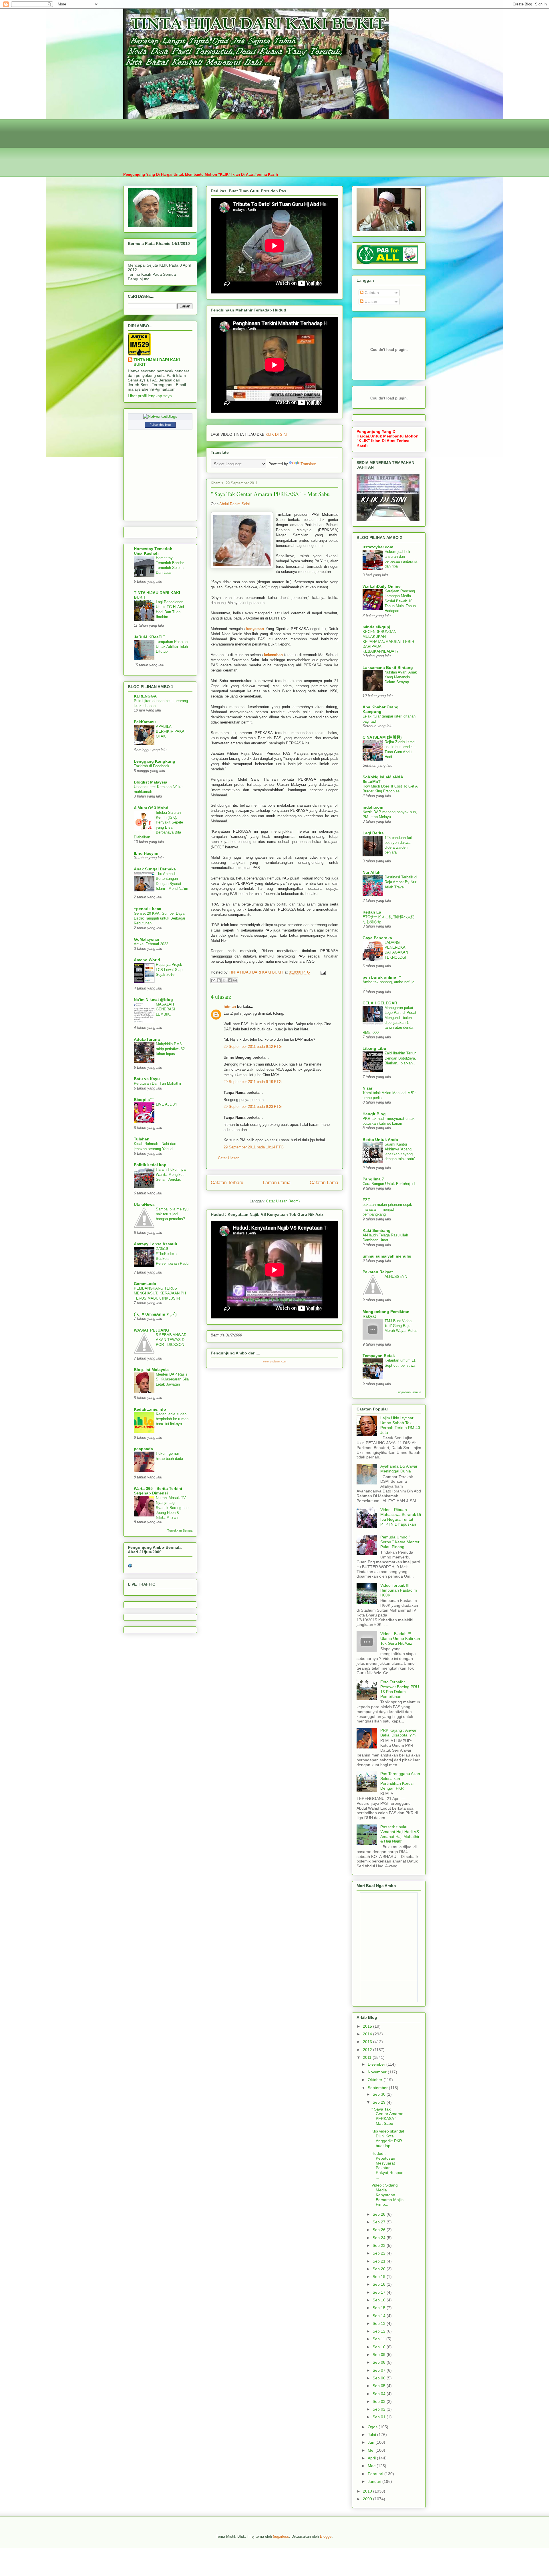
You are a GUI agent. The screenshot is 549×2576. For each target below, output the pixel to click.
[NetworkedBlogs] (160, 416)
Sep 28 (380, 2214)
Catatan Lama (324, 1183)
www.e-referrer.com (275, 1362)
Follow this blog (160, 425)
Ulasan (370, 301)
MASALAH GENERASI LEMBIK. (166, 1009)
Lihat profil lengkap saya (150, 396)
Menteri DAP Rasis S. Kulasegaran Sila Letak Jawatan (172, 1379)
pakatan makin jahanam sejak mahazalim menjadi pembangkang (387, 1210)
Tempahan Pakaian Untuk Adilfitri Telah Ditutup (172, 647)
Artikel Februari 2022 (151, 944)
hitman (230, 1007)
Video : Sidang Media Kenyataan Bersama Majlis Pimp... (387, 2195)
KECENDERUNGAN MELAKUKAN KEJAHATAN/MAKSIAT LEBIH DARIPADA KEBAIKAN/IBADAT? (388, 641)
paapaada (143, 1449)
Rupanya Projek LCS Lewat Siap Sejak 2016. (169, 970)
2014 (368, 2034)
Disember (377, 2064)
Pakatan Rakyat (378, 1272)
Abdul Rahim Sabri (234, 504)
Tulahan (142, 1139)
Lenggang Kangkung (155, 761)
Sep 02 (380, 2409)
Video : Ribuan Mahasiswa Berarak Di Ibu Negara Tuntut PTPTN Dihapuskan (401, 1517)
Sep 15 (380, 2308)
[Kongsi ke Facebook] (230, 980)
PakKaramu (145, 722)
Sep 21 (380, 2261)
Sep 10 (380, 2347)
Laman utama (277, 1183)
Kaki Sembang (377, 1230)
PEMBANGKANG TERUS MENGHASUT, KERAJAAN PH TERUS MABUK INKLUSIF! (160, 1293)
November (378, 2072)
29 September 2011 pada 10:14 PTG (254, 1147)
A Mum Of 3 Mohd (151, 808)
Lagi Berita (373, 833)
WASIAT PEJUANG (152, 1330)
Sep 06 (380, 2378)
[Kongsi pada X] (224, 980)
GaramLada (145, 1284)
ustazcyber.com (378, 547)
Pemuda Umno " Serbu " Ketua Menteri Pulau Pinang (400, 1542)
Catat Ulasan (229, 1158)
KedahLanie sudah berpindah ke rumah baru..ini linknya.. (172, 1419)
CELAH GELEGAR (380, 1003)
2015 (368, 2026)
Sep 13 (380, 2323)
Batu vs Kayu (147, 1079)
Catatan (371, 293)
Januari (375, 2481)
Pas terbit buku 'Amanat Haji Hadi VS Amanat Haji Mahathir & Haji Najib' (400, 1834)
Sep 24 (380, 2238)
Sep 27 (380, 2222)
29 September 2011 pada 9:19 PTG (253, 1082)
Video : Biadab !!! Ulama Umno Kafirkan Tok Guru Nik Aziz (400, 1638)
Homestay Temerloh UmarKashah (153, 551)
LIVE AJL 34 (166, 1104)
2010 (368, 2491)
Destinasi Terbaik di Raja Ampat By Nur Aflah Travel (401, 882)
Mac (372, 2466)
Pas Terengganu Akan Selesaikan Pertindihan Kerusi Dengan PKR (400, 1781)
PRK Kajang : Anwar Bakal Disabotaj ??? (398, 1733)
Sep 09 (380, 2355)
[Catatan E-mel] (322, 972)
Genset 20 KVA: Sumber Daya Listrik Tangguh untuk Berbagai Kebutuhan (159, 918)
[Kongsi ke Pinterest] (235, 980)
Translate (308, 464)
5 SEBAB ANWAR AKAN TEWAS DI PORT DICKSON (171, 1340)
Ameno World (147, 960)
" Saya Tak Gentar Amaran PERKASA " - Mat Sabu (387, 2116)
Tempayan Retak (379, 1356)
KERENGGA (145, 696)
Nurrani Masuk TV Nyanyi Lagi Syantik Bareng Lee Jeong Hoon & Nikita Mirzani (172, 1508)
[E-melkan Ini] (213, 980)
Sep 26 (380, 2230)
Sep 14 (380, 2316)
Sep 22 (380, 2253)
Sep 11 (379, 2339)
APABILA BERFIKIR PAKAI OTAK (171, 732)
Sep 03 (380, 2401)
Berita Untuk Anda (380, 1140)
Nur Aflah (372, 872)
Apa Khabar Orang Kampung (381, 709)
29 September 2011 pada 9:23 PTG (253, 1107)
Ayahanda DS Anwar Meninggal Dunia (399, 1469)
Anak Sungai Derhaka (155, 869)
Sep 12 (380, 2331)
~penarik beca (148, 909)
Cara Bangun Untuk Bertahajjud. (389, 1184)
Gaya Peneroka (377, 938)
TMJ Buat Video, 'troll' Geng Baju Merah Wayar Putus (401, 1326)
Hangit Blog (374, 1114)
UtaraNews (144, 1204)
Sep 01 (380, 2417)
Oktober (376, 2080)
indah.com (373, 807)
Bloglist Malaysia (151, 782)
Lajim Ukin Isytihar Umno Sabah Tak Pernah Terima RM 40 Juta (400, 1425)
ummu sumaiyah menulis (387, 1256)
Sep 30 (380, 2094)
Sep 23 (380, 2245)
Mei (372, 2450)
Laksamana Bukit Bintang (388, 668)
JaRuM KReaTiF (149, 637)
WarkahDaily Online (382, 586)
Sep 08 (380, 2362)
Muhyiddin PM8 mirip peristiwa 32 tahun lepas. (170, 1049)
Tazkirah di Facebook (152, 766)
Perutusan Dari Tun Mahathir (158, 1083)
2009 (368, 2499)
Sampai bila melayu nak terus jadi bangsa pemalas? (172, 1214)
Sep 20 (380, 2269)
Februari (376, 2474)
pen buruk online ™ (382, 977)
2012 (368, 2050)
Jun (372, 2442)
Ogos (373, 2427)
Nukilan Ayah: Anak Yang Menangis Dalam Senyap (401, 677)
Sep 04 (380, 2394)
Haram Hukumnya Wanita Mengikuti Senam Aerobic (171, 1174)
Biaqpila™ (144, 1100)
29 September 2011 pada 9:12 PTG (253, 1047)
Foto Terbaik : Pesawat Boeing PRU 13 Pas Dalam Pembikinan (400, 1689)
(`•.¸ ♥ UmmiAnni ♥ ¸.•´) (155, 1314)
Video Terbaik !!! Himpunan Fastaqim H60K (399, 1590)
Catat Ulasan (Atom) (283, 1201)
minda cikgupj (376, 627)
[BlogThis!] (219, 980)
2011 (368, 2057)
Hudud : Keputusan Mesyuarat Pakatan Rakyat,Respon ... (387, 2165)
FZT (366, 1200)
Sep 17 (380, 2292)
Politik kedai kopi (151, 1165)
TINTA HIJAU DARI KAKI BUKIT (157, 362)
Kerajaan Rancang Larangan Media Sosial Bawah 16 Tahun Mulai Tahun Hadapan (400, 601)
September (378, 2088)
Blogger (326, 2536)
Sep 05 (380, 2386)
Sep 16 (380, 2300)
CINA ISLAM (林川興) (382, 737)
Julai (372, 2435)
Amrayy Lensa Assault (156, 1244)
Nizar (367, 1088)
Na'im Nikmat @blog (153, 1000)
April (372, 2458)
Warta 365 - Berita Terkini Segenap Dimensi (158, 1491)
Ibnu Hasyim (146, 853)
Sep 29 (380, 2102)
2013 (368, 2042)
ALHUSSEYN (396, 1277)
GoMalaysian (147, 939)
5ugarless (281, 2536)
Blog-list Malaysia (151, 1370)
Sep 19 (380, 2277)
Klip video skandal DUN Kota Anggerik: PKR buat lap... (388, 2138)
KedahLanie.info (150, 1409)
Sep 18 (380, 2284)
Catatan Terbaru (227, 1183)
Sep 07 (380, 2370)
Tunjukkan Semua (180, 1530)
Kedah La (372, 912)
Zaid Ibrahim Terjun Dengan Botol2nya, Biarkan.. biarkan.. (400, 1058)
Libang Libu (374, 1048)
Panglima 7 (373, 1179)
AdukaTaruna (147, 1039)
